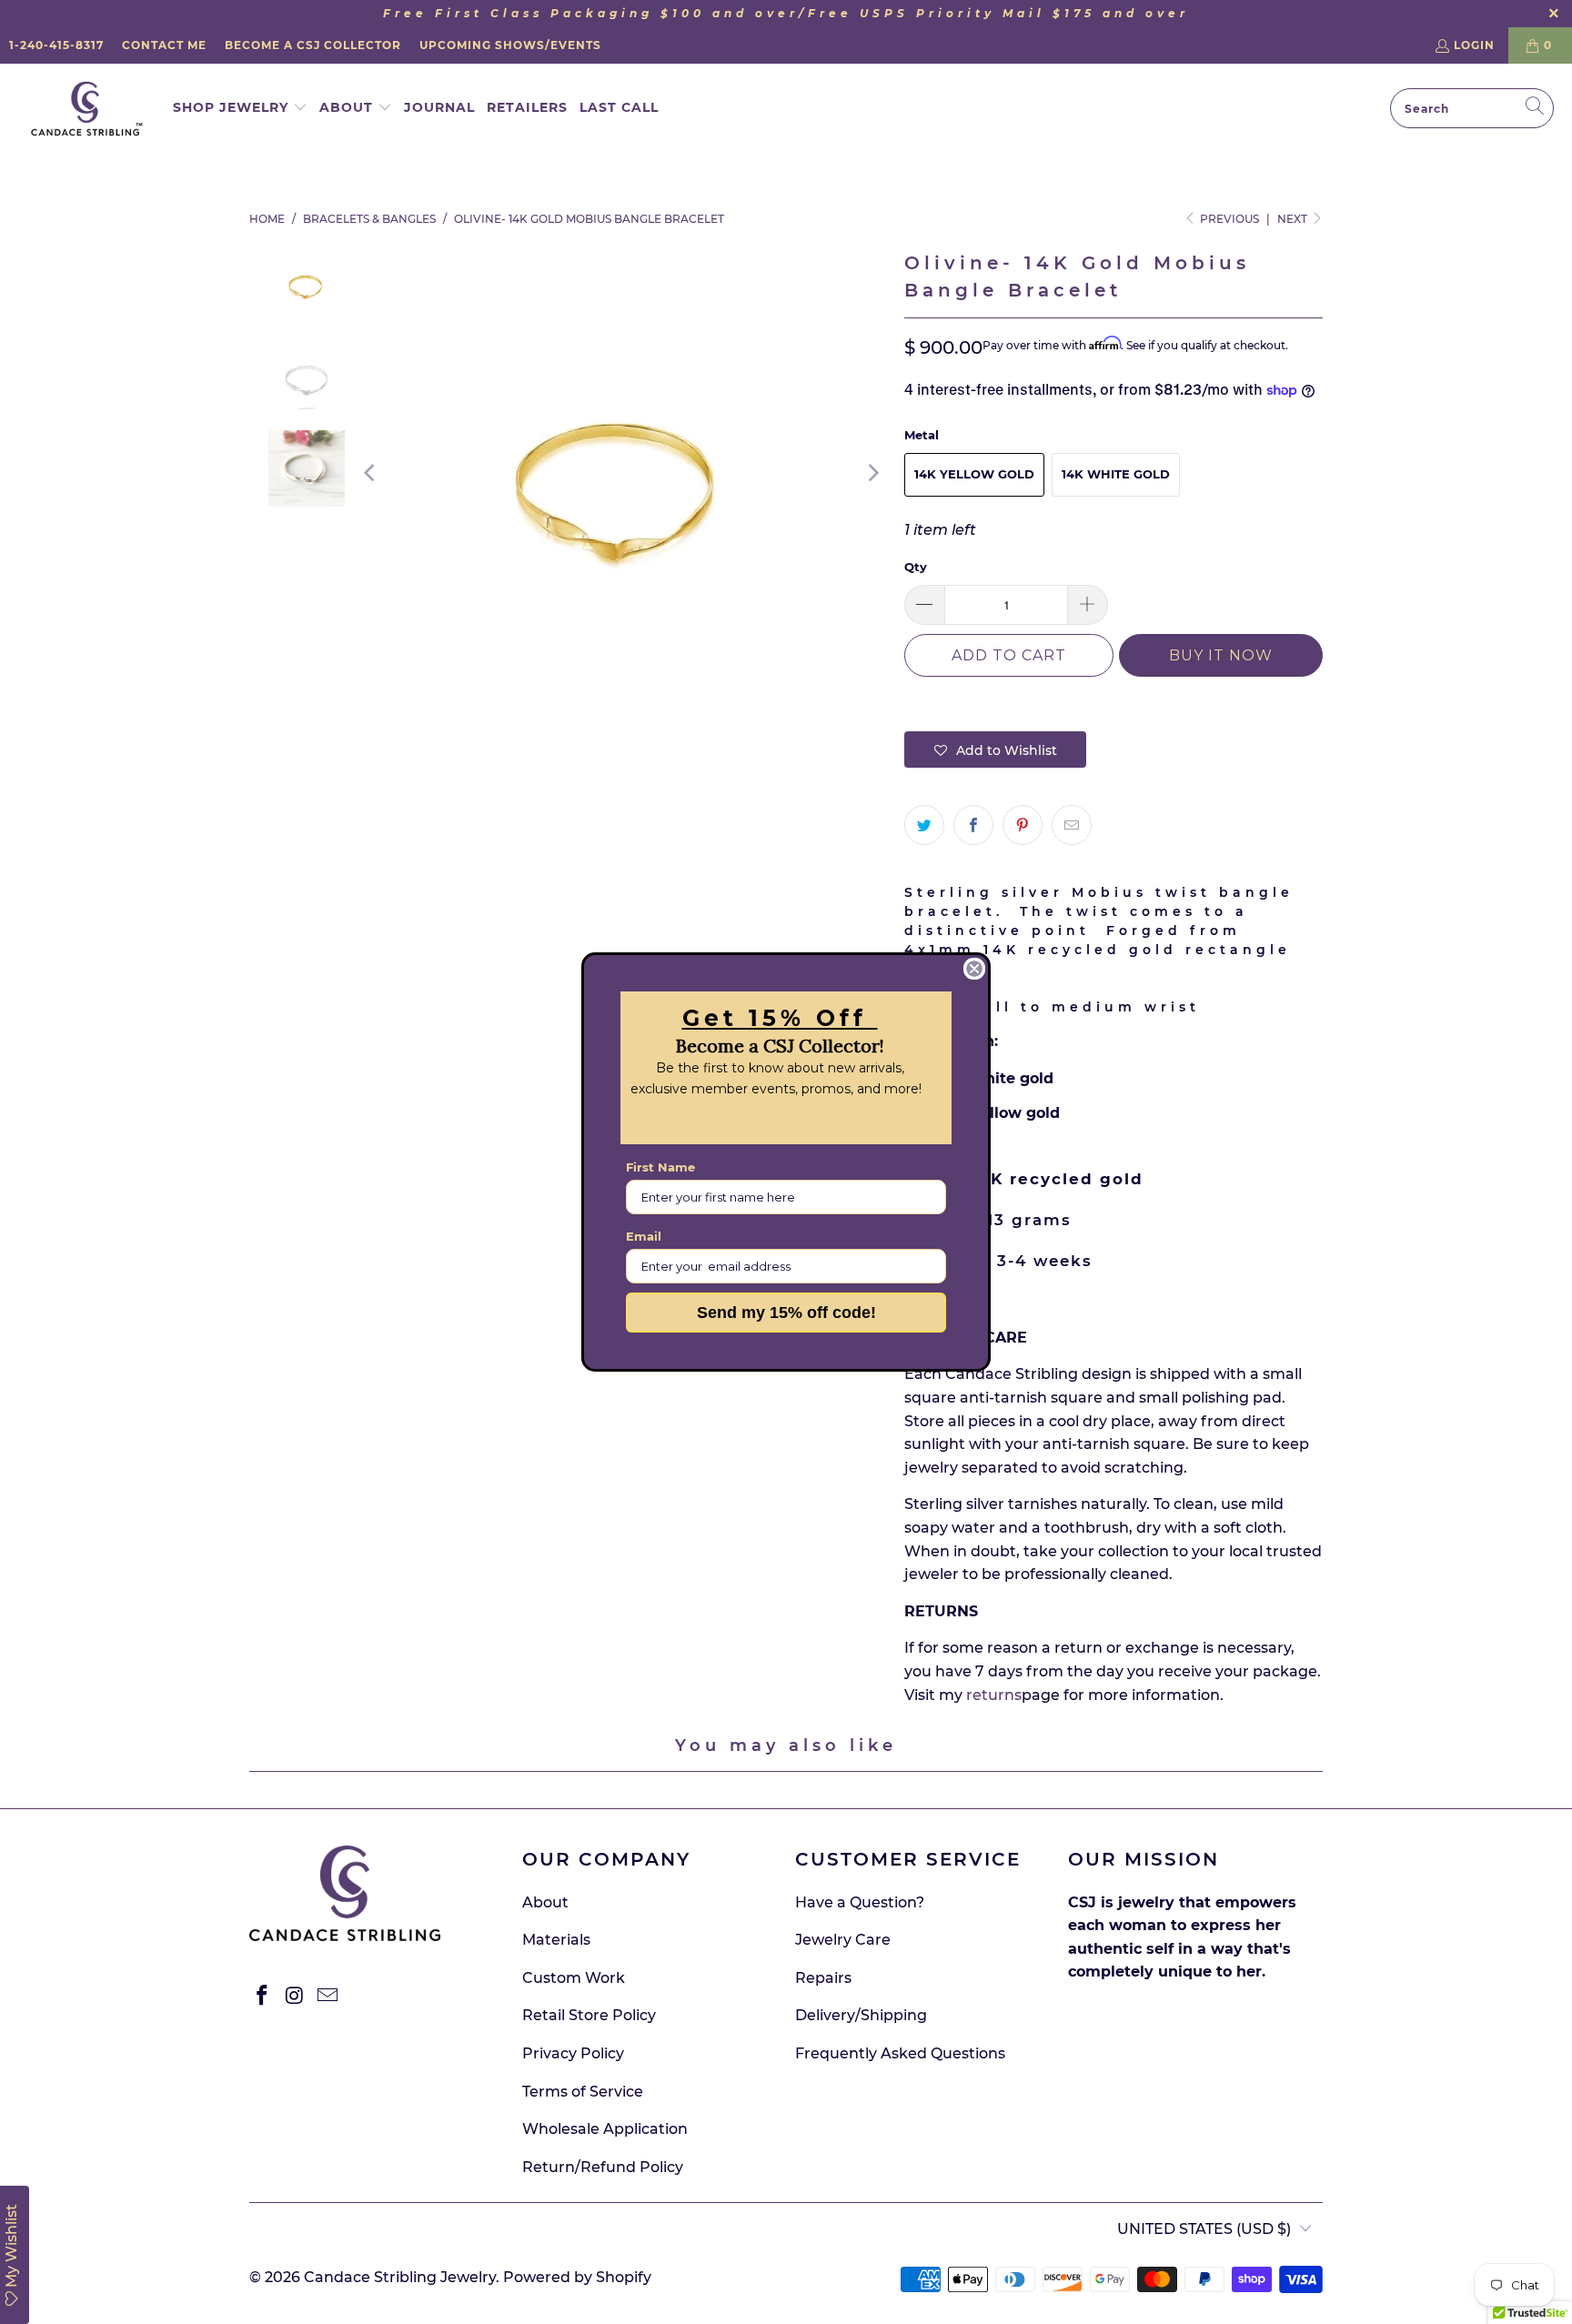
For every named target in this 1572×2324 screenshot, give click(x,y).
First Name (660, 1167)
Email (644, 1236)
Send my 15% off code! (786, 1313)
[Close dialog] (974, 969)
